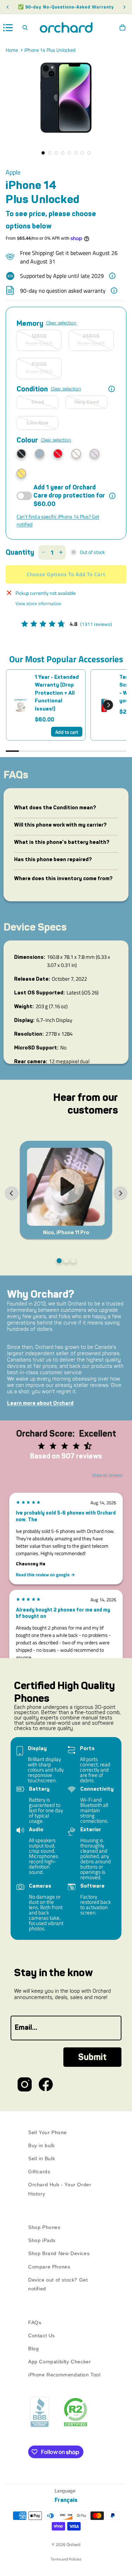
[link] (21, 705)
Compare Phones (49, 2266)
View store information (38, 603)
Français (66, 2500)
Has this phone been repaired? (53, 859)
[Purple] (95, 454)
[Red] (58, 454)
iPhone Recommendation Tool (64, 2375)
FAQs (35, 2322)
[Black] (21, 454)
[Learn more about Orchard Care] (112, 496)
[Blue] (40, 454)
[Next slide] (120, 1193)
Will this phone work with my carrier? (60, 825)
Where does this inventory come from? (63, 878)
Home (12, 50)
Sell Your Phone (48, 2132)
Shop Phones (44, 2227)
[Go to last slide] (12, 1193)
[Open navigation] (8, 28)
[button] (108, 705)
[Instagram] (25, 2084)
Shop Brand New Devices (59, 2253)
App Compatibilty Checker (59, 2362)
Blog (33, 2349)
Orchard (73, 2544)
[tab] (59, 1261)
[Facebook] (46, 2084)
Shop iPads (42, 2240)
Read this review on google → (45, 1575)
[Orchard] (66, 28)
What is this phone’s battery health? (62, 842)
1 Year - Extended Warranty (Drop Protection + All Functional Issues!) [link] (57, 693)
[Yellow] (21, 473)
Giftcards (39, 2172)
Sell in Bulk (42, 2158)
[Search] (25, 28)
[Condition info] (112, 389)
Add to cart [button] (67, 732)
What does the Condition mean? (55, 808)
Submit (92, 2057)
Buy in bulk (42, 2145)
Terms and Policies (66, 2559)
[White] (76, 454)
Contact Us (42, 2336)
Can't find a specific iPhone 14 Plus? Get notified (58, 520)
